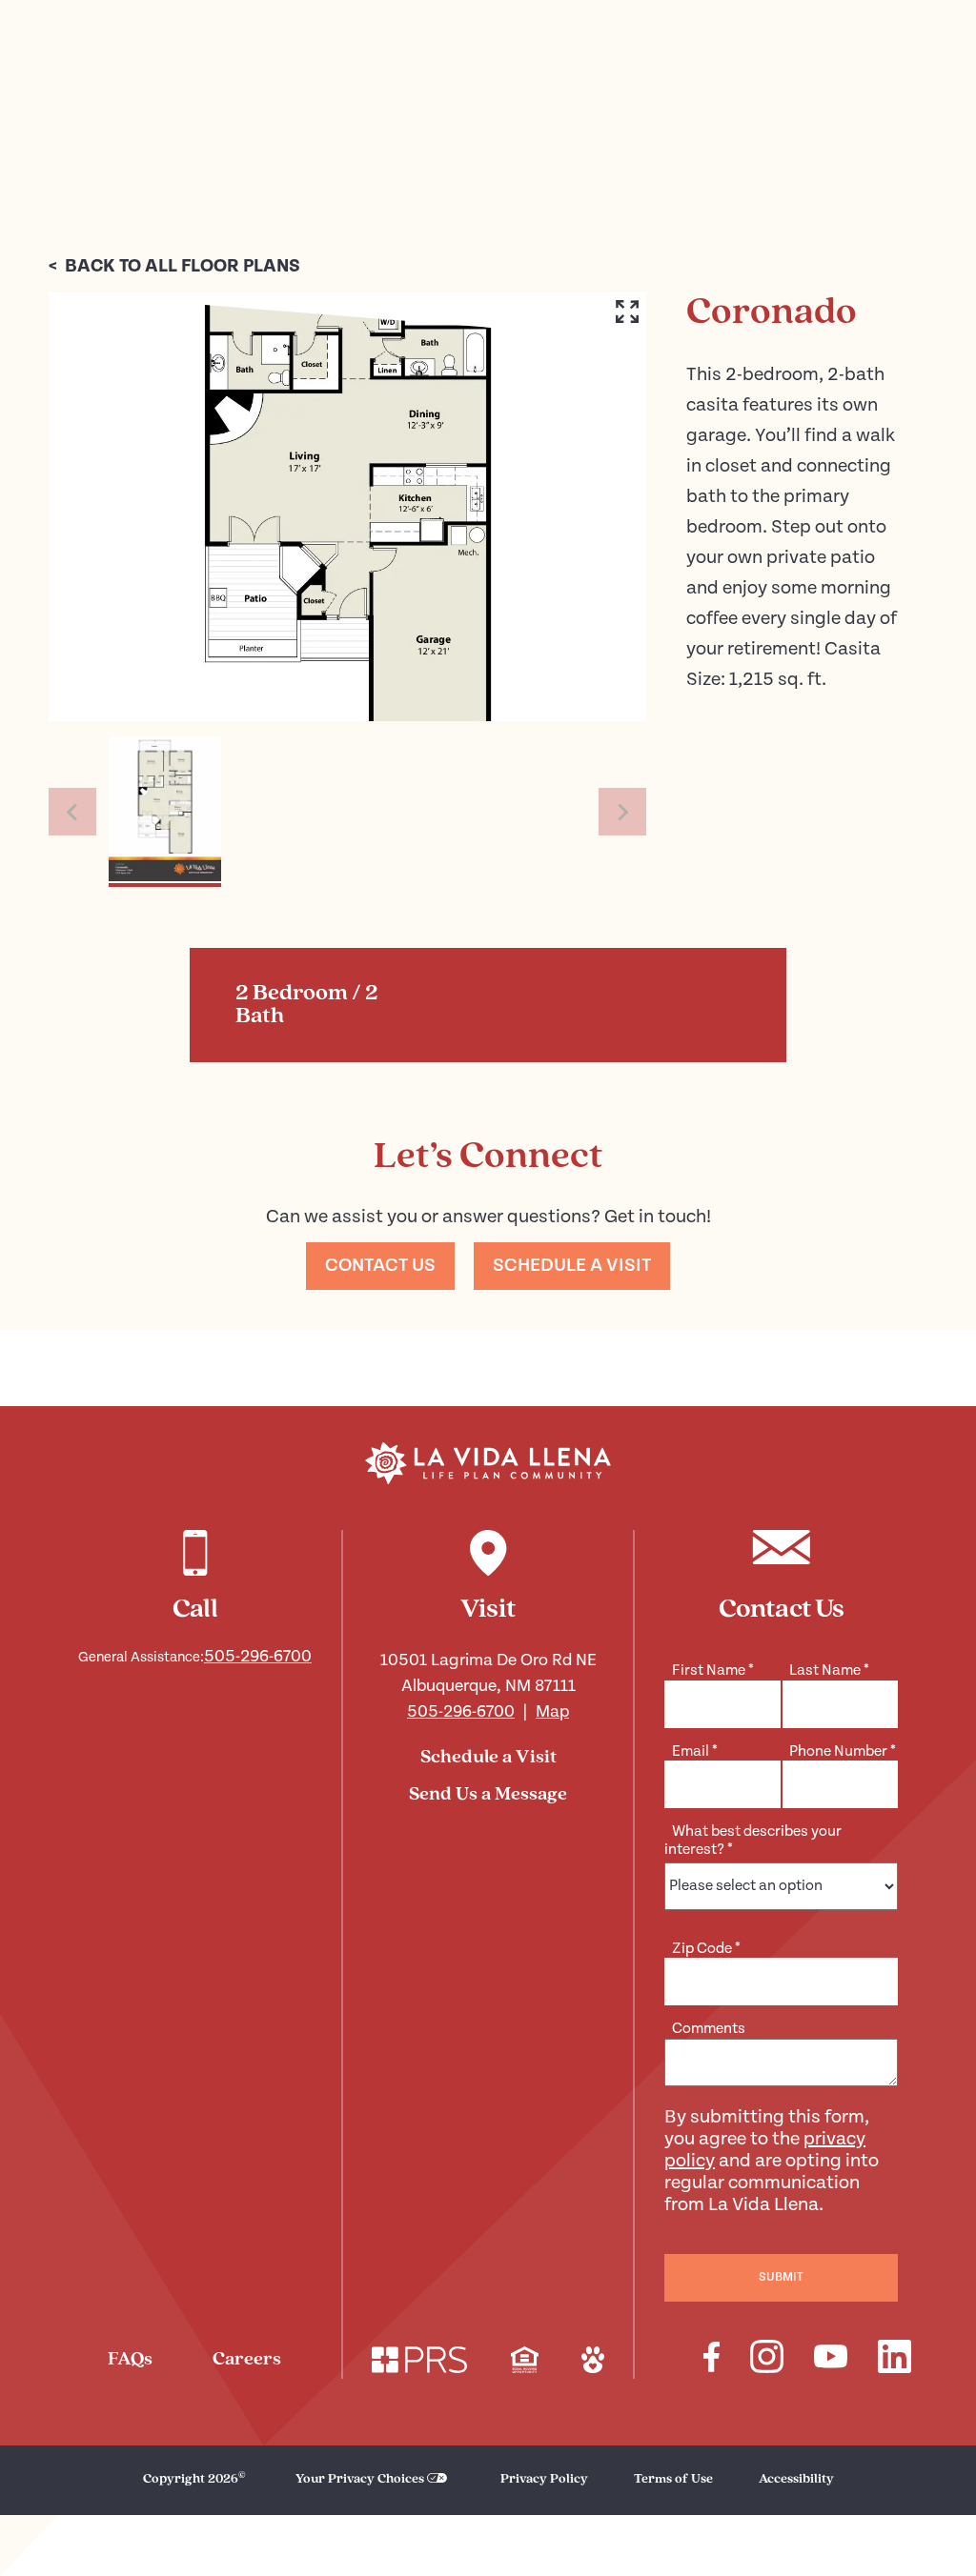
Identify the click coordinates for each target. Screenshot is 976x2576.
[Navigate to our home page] (488, 1463)
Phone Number (843, 1751)
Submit (781, 2277)
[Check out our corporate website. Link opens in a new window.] (419, 2363)
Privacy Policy (544, 2479)
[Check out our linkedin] (895, 2359)
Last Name (829, 1670)
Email (695, 1751)
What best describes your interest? (753, 1840)
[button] (165, 812)
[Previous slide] (72, 812)
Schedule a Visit (488, 1758)
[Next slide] (622, 812)
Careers (247, 2360)
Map (552, 1711)
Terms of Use (673, 2479)
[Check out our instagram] (767, 2359)
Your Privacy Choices (360, 2479)
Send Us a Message (488, 1795)
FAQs (130, 2360)
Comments (709, 2029)
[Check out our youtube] (831, 2359)
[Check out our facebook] (712, 2360)
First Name (713, 1670)
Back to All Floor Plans (174, 266)
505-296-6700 (258, 1656)
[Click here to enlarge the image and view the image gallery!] (347, 507)
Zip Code (706, 1949)
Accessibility (796, 2479)
